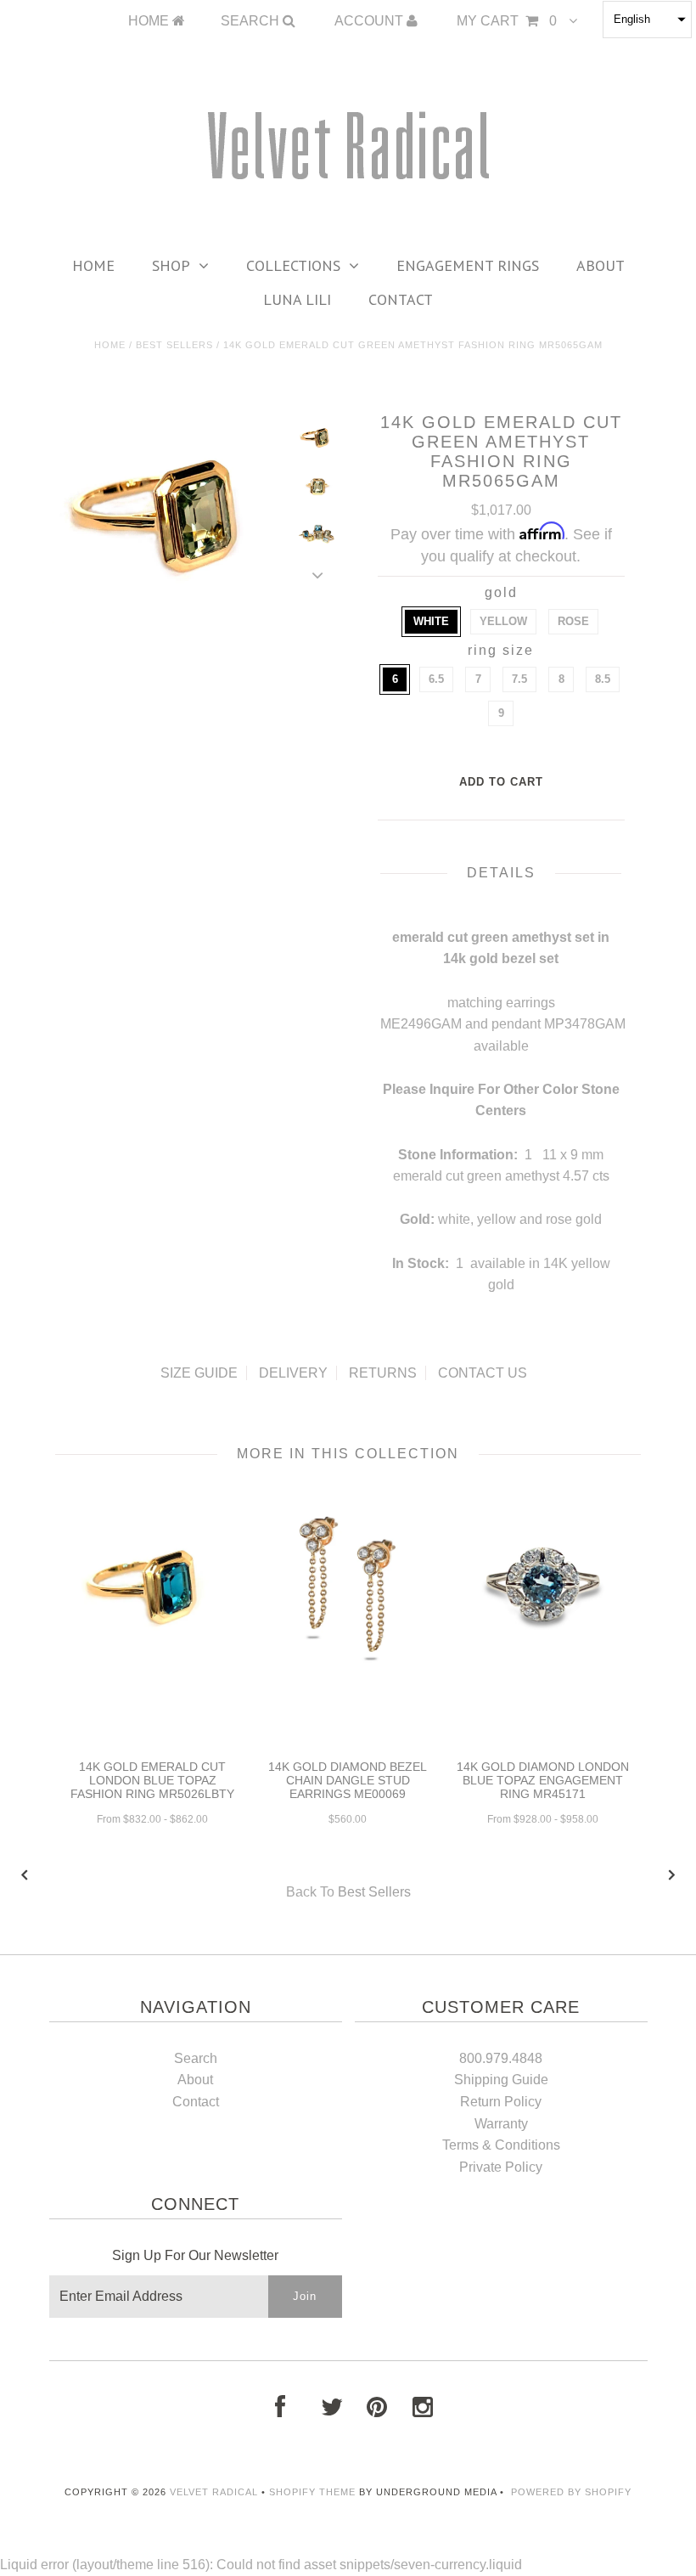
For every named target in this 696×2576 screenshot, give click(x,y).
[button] (647, 20)
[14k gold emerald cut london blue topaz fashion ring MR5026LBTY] (153, 1657)
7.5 (519, 679)
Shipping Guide (501, 2080)
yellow (503, 621)
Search (196, 2058)
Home (93, 265)
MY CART (507, 21)
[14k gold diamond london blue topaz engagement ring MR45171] (543, 1672)
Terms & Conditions (501, 2145)
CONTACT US (483, 1373)
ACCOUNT (370, 21)
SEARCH (252, 21)
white (431, 621)
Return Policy (501, 2102)
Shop (171, 265)
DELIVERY (293, 1373)
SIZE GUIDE (199, 1373)
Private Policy (501, 2167)
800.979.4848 (501, 2058)
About (601, 265)
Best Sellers (174, 345)
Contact (401, 299)
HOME (150, 21)
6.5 (436, 679)
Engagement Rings (468, 265)
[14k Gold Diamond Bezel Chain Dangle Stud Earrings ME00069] (348, 1672)
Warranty (501, 2124)
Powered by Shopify (571, 2492)
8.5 (603, 679)
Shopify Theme (312, 2492)
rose (573, 621)
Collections (293, 265)
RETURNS (383, 1373)
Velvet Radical (214, 2492)
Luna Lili (297, 299)
